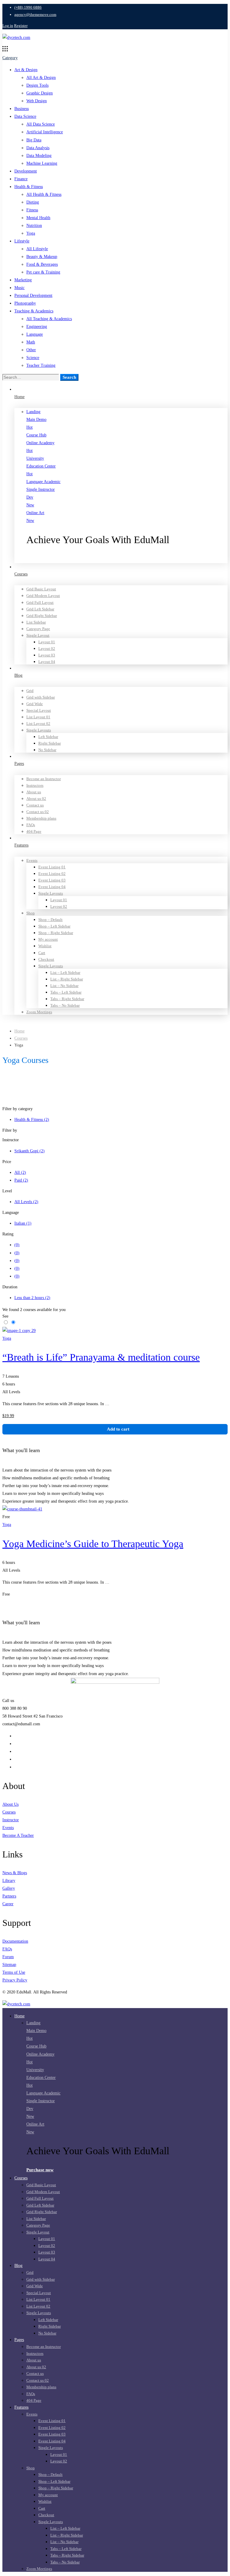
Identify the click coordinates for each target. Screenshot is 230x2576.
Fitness (32, 210)
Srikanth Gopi (29, 1151)
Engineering (37, 327)
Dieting (33, 202)
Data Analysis (38, 148)
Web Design (37, 101)
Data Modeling (39, 156)
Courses (21, 1038)
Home (19, 1031)
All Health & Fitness (44, 194)
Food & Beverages (42, 264)
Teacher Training (41, 365)
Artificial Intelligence (45, 132)
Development (26, 171)
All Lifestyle (37, 249)
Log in (8, 26)
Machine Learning (42, 163)
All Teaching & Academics (49, 319)
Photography (25, 303)
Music (19, 288)
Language (35, 334)
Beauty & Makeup (42, 257)
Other (31, 350)
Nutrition (34, 226)
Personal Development (33, 295)
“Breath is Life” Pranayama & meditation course (101, 1357)
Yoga (31, 233)
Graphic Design (40, 93)
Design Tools (37, 85)
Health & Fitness (29, 187)
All (20, 1172)
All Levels (26, 1202)
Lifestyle (22, 241)
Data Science (25, 116)
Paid (21, 1180)
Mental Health (38, 218)
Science (33, 358)
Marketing (23, 280)
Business (22, 109)
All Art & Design (41, 78)
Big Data (34, 140)
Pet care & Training (43, 272)
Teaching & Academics (34, 311)
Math (31, 342)
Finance (21, 179)
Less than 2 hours (32, 1298)
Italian (23, 1223)
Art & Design (26, 70)
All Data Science (41, 124)
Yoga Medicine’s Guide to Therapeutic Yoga (93, 1544)
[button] (127, 559)
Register (21, 26)
